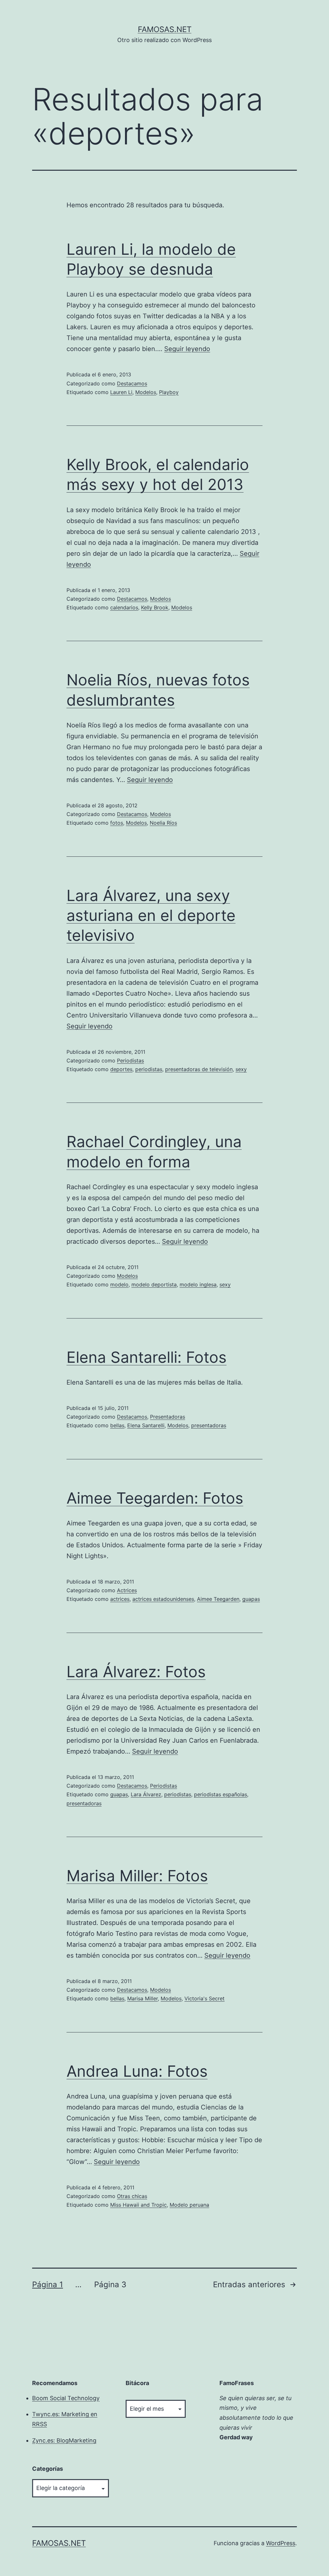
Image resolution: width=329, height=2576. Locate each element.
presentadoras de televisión (199, 1069)
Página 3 (110, 2284)
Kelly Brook (155, 607)
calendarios (124, 607)
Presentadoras (168, 1417)
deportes (121, 1069)
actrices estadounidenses (163, 1599)
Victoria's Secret (205, 1998)
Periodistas (130, 1060)
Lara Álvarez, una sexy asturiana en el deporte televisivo (151, 915)
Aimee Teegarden (218, 1599)
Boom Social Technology (66, 2398)
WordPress (281, 2543)
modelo (119, 1284)
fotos (117, 823)
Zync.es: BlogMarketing (64, 2440)
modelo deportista (154, 1284)
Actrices (127, 1590)
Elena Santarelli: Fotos (147, 1357)
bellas (117, 1425)
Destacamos (132, 383)
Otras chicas (132, 2196)
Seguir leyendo (187, 349)
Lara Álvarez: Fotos (136, 1672)
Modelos (146, 392)
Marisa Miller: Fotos (137, 1876)
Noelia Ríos (163, 823)
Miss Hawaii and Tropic (138, 2205)
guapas (251, 1599)
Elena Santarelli (146, 1425)
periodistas (149, 1069)
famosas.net (165, 29)
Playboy (169, 392)
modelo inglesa (198, 1284)
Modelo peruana (189, 2205)
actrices (120, 1599)
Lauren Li (121, 392)
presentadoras (209, 1425)
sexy (241, 1069)
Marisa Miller (142, 1998)
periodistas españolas (221, 1794)
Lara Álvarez (146, 1794)
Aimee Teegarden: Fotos (155, 1498)
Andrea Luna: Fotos (137, 2071)
